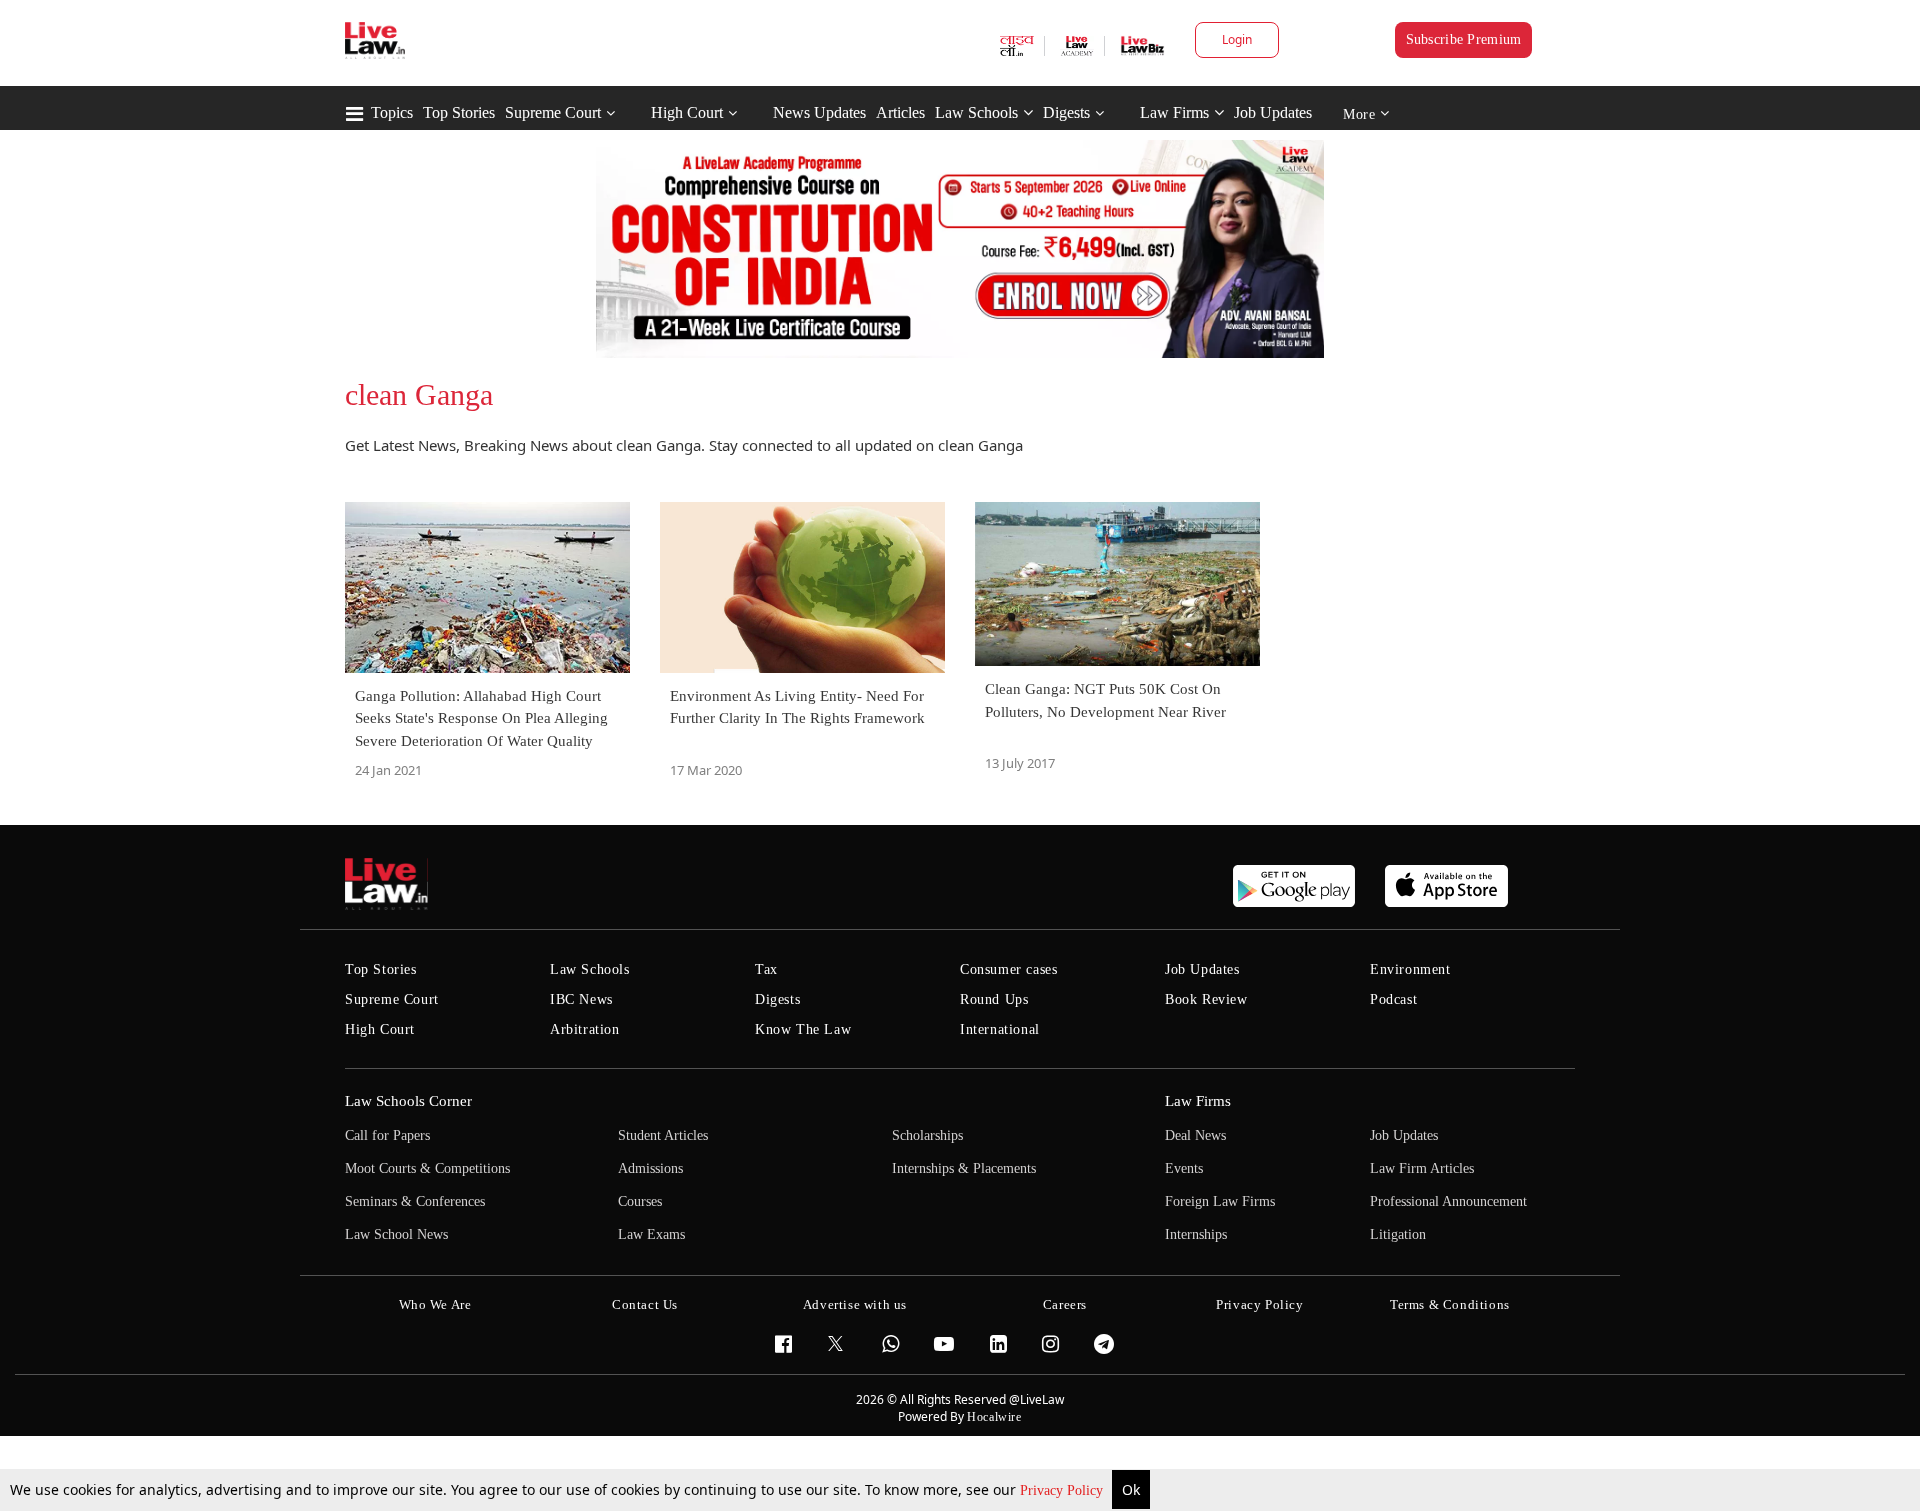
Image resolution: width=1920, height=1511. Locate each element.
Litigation (1398, 1234)
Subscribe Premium (1464, 39)
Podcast (1393, 999)
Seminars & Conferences (415, 1201)
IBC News (581, 999)
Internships (1196, 1234)
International (1000, 1029)
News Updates (819, 112)
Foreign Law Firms (1220, 1201)
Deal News (1195, 1135)
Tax (766, 969)
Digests (1066, 112)
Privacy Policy (1063, 1490)
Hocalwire (994, 1417)
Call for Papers (387, 1135)
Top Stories (459, 112)
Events (1184, 1168)
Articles (900, 112)
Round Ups (994, 999)
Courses (640, 1201)
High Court (687, 112)
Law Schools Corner (408, 1101)
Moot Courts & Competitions (427, 1168)
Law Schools (976, 112)
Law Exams (651, 1234)
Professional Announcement (1448, 1201)
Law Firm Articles (1422, 1168)
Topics (392, 112)
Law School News (396, 1234)
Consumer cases (1008, 969)
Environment (1410, 969)
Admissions (650, 1168)
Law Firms (1174, 112)
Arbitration (585, 1029)
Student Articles (663, 1135)
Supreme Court (553, 112)
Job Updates (1273, 112)
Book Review (1206, 999)
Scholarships (927, 1135)
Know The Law (803, 1029)
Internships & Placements (964, 1168)
